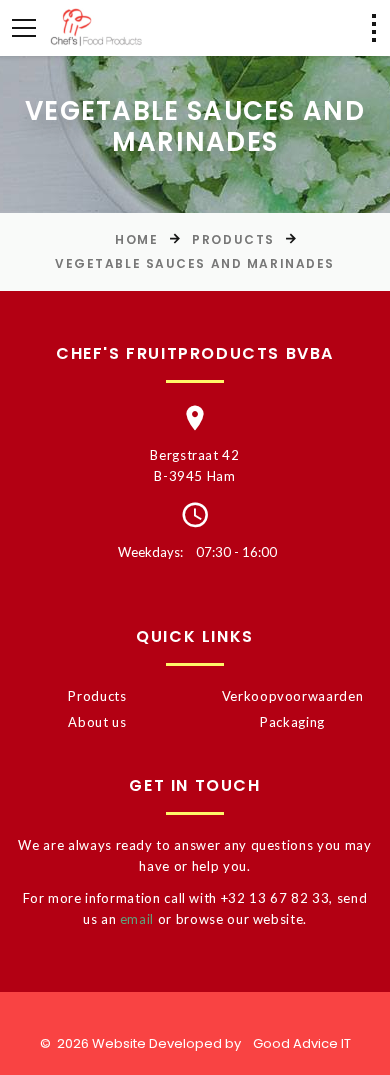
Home (136, 239)
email (137, 919)
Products (233, 239)
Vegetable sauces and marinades (195, 263)
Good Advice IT (302, 1043)
